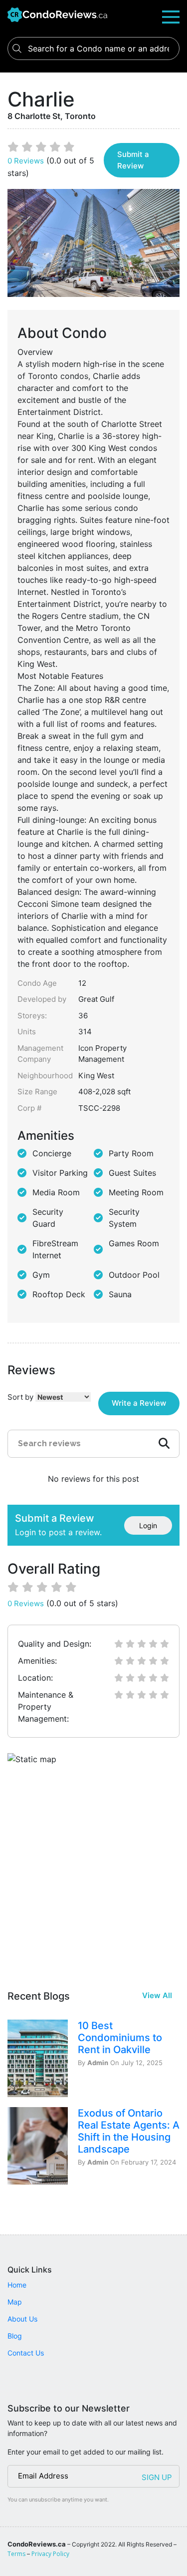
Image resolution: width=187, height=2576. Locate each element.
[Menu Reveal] (171, 16)
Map (15, 2302)
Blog (15, 2336)
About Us (22, 2319)
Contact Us (26, 2353)
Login (148, 1525)
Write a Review (139, 1403)
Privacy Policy (50, 2554)
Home (17, 2285)
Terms (16, 2554)
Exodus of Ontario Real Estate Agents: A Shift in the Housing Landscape (129, 2131)
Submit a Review (133, 160)
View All (157, 1995)
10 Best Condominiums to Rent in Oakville (120, 2038)
